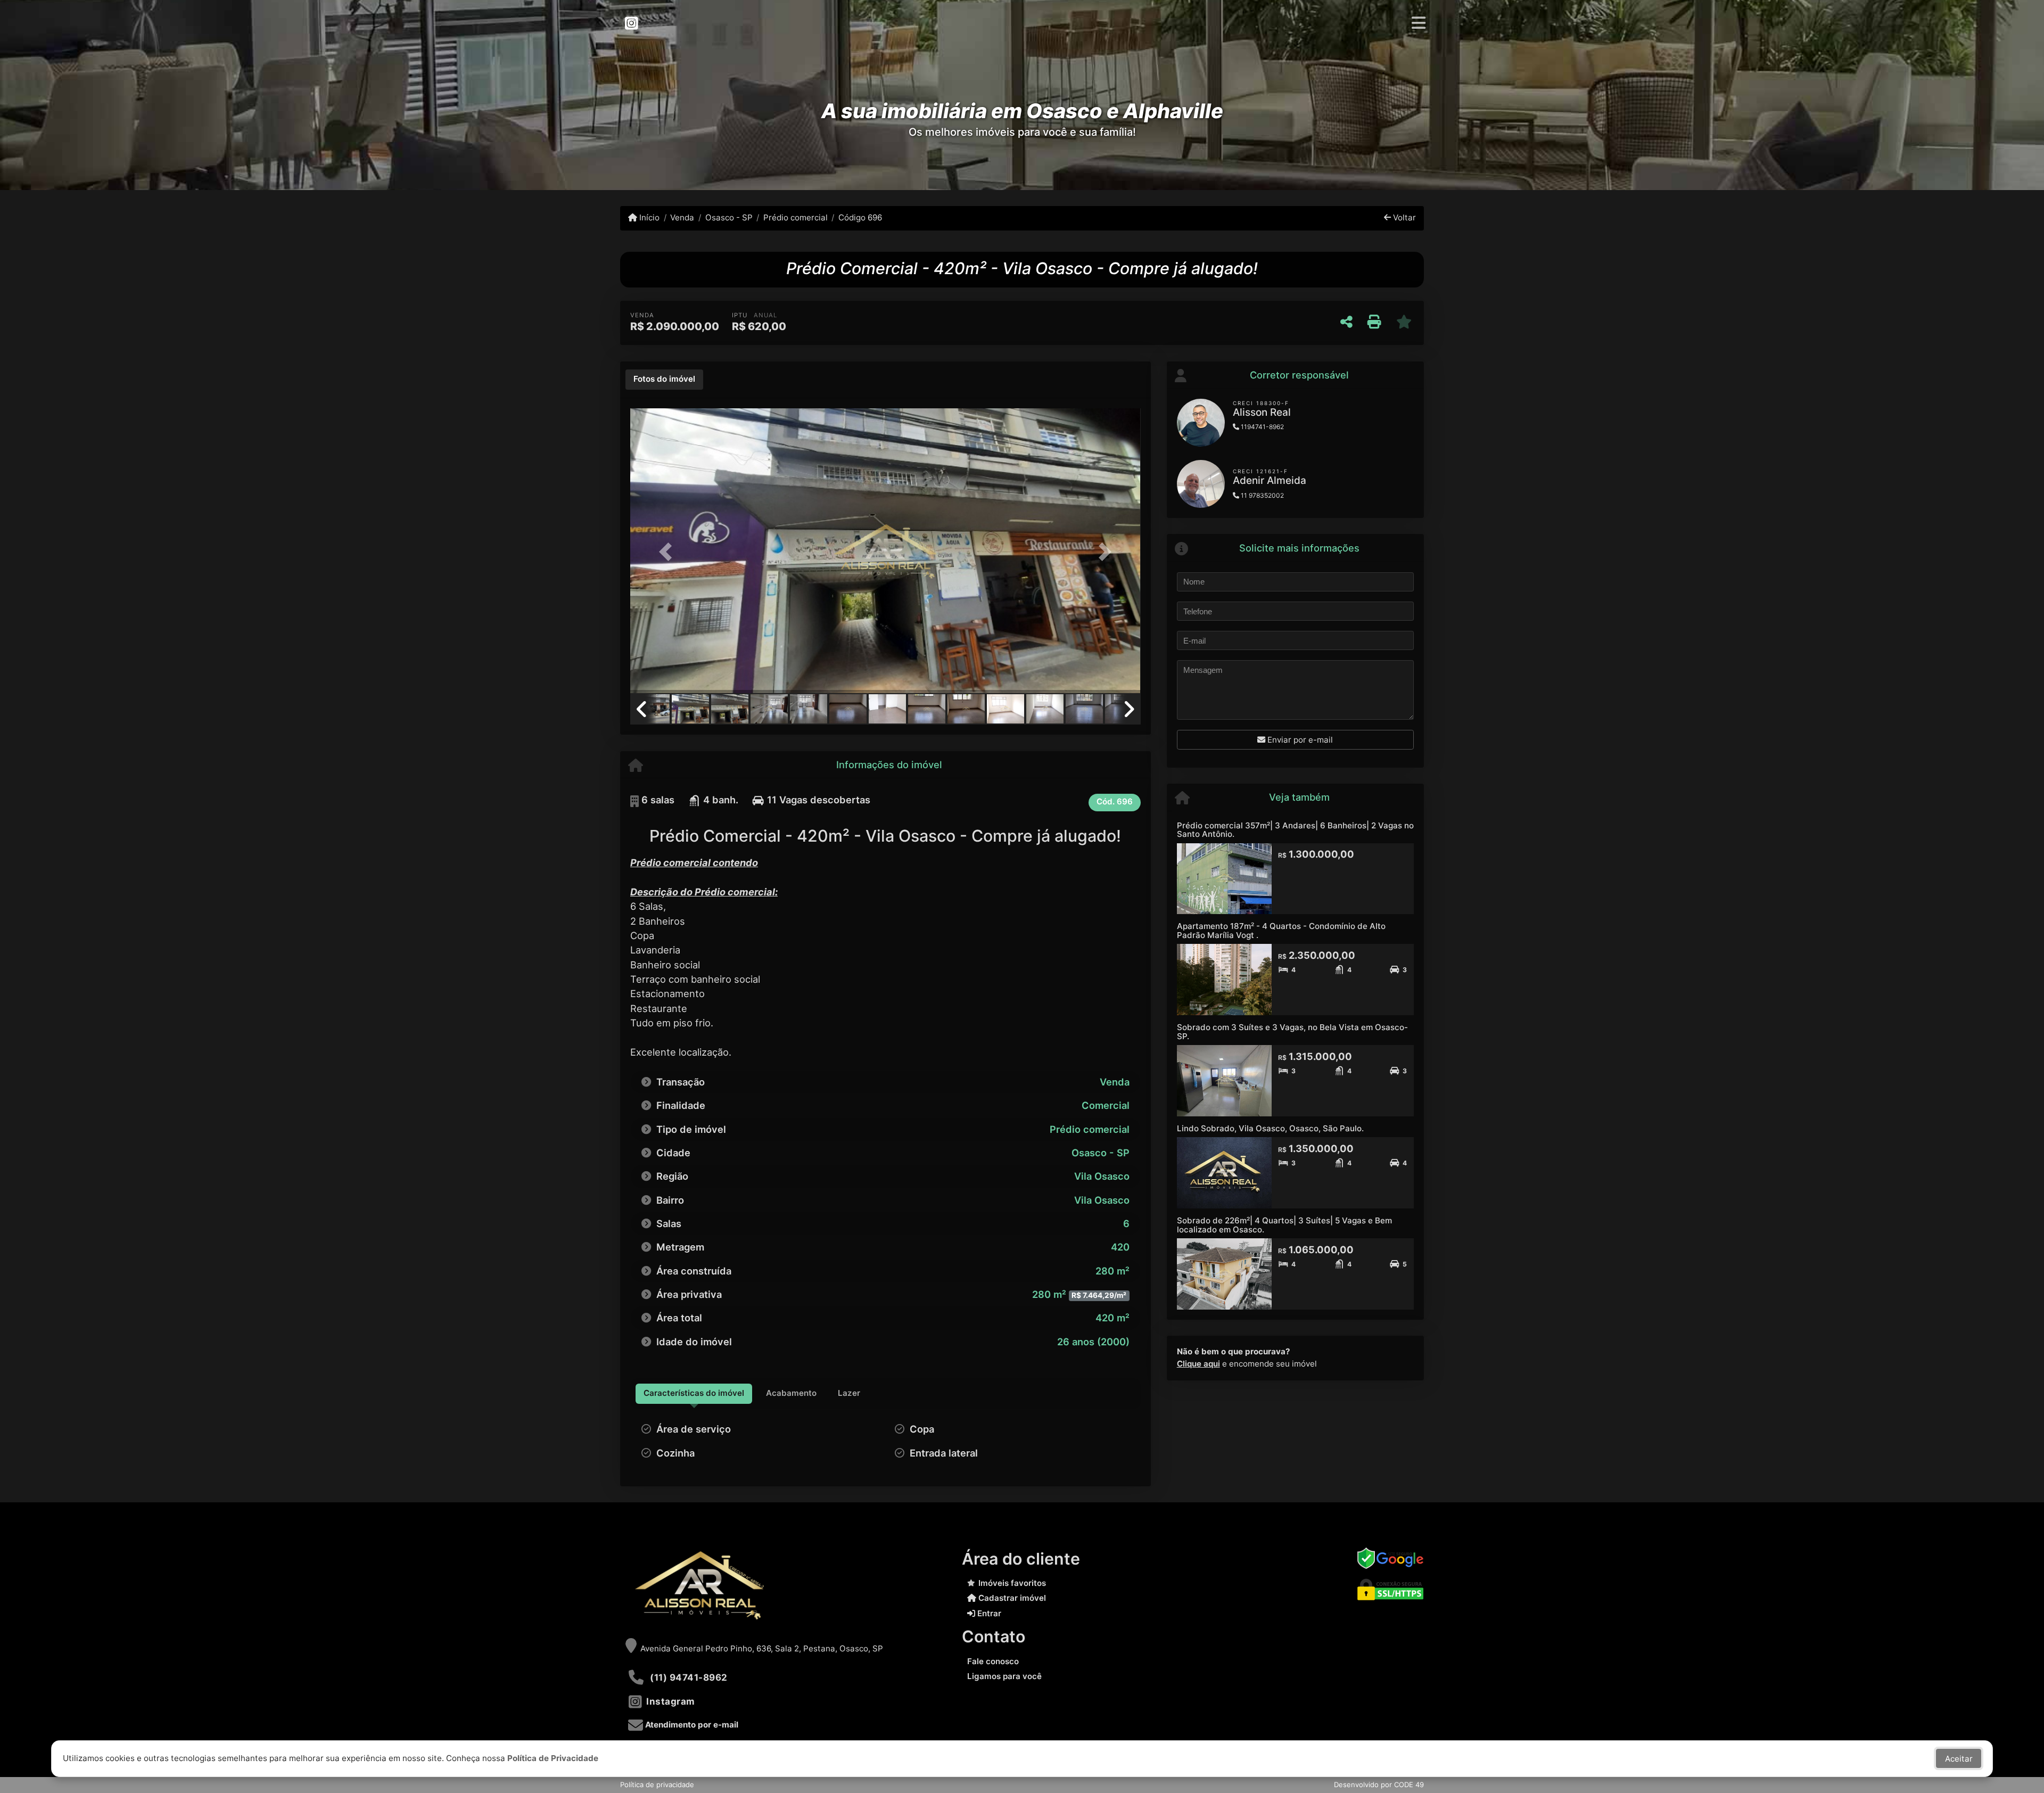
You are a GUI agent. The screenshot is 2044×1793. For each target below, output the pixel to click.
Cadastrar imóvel (1011, 1598)
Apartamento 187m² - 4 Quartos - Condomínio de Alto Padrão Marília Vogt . (1281, 931)
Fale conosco (993, 1661)
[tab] (664, 380)
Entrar (988, 1613)
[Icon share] (631, 23)
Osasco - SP (729, 217)
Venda (682, 217)
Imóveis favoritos (1012, 1583)
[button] (669, 552)
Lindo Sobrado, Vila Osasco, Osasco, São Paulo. (1270, 1128)
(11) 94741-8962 (689, 1677)
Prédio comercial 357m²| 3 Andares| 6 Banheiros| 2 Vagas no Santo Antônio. (1295, 830)
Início (648, 217)
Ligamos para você (1004, 1676)
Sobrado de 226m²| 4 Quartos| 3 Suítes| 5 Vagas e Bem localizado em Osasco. (1284, 1225)
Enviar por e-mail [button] (1299, 740)
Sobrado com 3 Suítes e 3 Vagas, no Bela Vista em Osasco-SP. (1292, 1032)
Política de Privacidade (553, 1758)
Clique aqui (1198, 1364)
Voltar (1403, 217)
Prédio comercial (796, 217)
